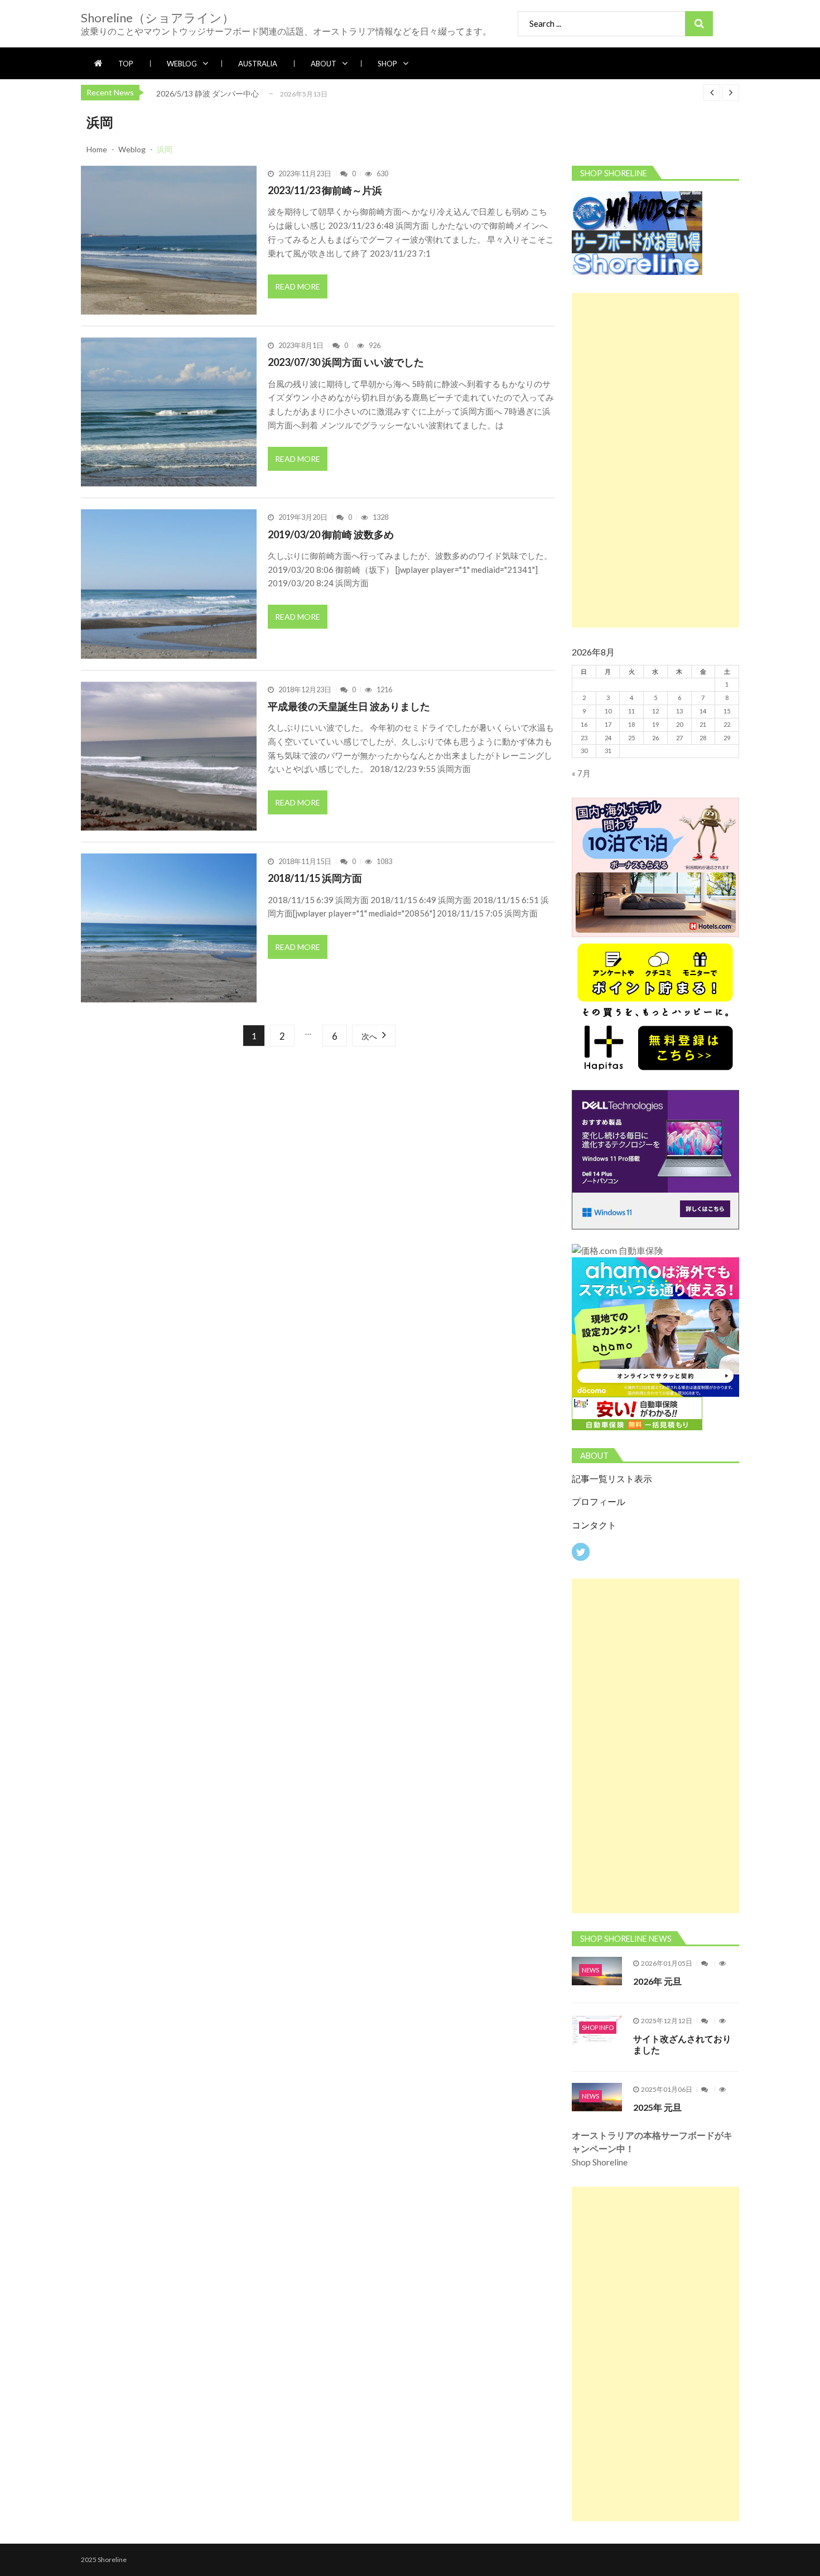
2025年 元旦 (657, 2107)
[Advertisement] (655, 460)
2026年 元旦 (657, 1981)
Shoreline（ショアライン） (158, 18)
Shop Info (598, 2027)
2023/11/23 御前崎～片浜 (325, 190)
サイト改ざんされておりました (682, 2044)
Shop (387, 64)
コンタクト (594, 1525)
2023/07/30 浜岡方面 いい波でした (346, 362)
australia (258, 64)
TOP (126, 64)
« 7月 (581, 773)
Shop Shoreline (652, 2148)
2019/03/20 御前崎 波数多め (331, 534)
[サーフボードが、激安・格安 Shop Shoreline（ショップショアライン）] (637, 233)
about (324, 64)
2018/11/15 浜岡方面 (315, 878)
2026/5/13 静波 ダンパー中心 (208, 93)
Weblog (182, 64)
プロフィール (599, 1502)
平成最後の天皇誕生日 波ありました (349, 706)
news (590, 1970)
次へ (369, 1036)
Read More (298, 286)
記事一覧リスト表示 (612, 1479)
